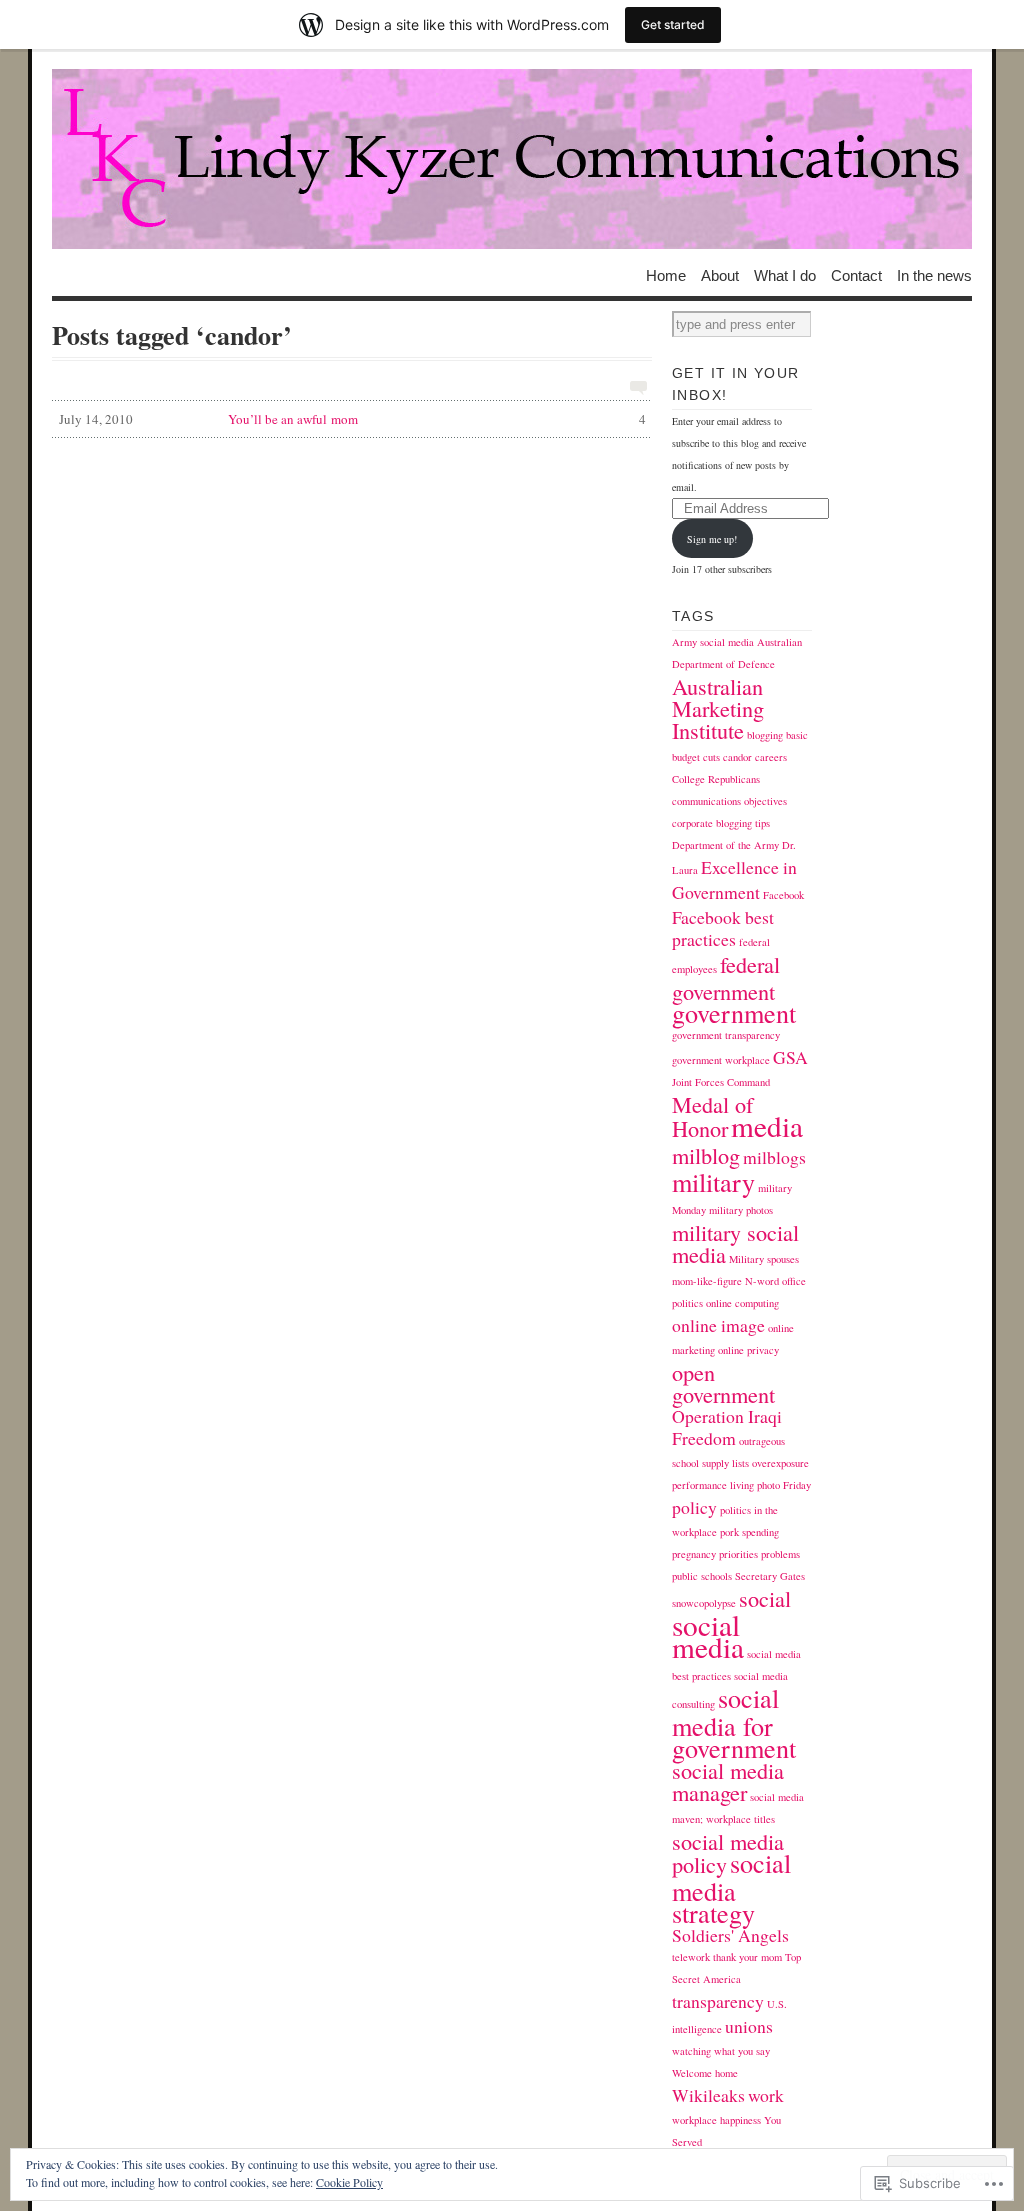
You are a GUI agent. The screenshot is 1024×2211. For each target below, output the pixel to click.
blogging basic (777, 735)
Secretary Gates (770, 1576)
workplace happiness (716, 2120)
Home (666, 274)
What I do (785, 274)
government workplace (721, 1060)
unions (749, 2026)
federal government (726, 977)
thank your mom (747, 1957)
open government (723, 1383)
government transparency (726, 1035)
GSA (790, 1057)
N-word (762, 1281)
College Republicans (716, 779)
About (720, 274)
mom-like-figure (707, 1281)
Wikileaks (708, 2095)
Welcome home (705, 2073)
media (767, 1125)
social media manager (728, 1781)
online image (718, 1325)
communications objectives (729, 801)
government (734, 1012)
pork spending (749, 1532)
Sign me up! (712, 539)
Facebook (783, 895)
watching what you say (721, 2051)
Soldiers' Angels (730, 1935)
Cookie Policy (349, 2182)
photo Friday (784, 1485)
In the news (934, 274)
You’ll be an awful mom (352, 419)
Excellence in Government (734, 879)
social (765, 1598)
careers (771, 757)
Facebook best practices (723, 928)
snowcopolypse (704, 1603)
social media (708, 1635)
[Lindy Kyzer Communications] (512, 159)
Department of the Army (725, 845)
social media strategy (731, 1887)
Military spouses (764, 1259)
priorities (738, 1554)
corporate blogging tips (721, 823)
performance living (713, 1485)
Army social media (713, 642)
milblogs (774, 1157)
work (766, 2095)
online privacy (748, 1350)
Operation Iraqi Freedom (727, 1427)
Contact (856, 274)
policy (694, 1507)
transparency (718, 2001)
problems (780, 1554)
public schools (702, 1576)
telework (691, 1957)
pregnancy (694, 1554)
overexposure (780, 1463)
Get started (673, 24)
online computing (742, 1303)
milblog (706, 1155)
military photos (741, 1210)
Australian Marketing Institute (718, 708)
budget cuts (696, 757)
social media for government (734, 1722)
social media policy (728, 1852)
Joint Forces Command (721, 1082)
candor (737, 757)
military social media (735, 1243)
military (713, 1181)
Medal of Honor (712, 1116)
